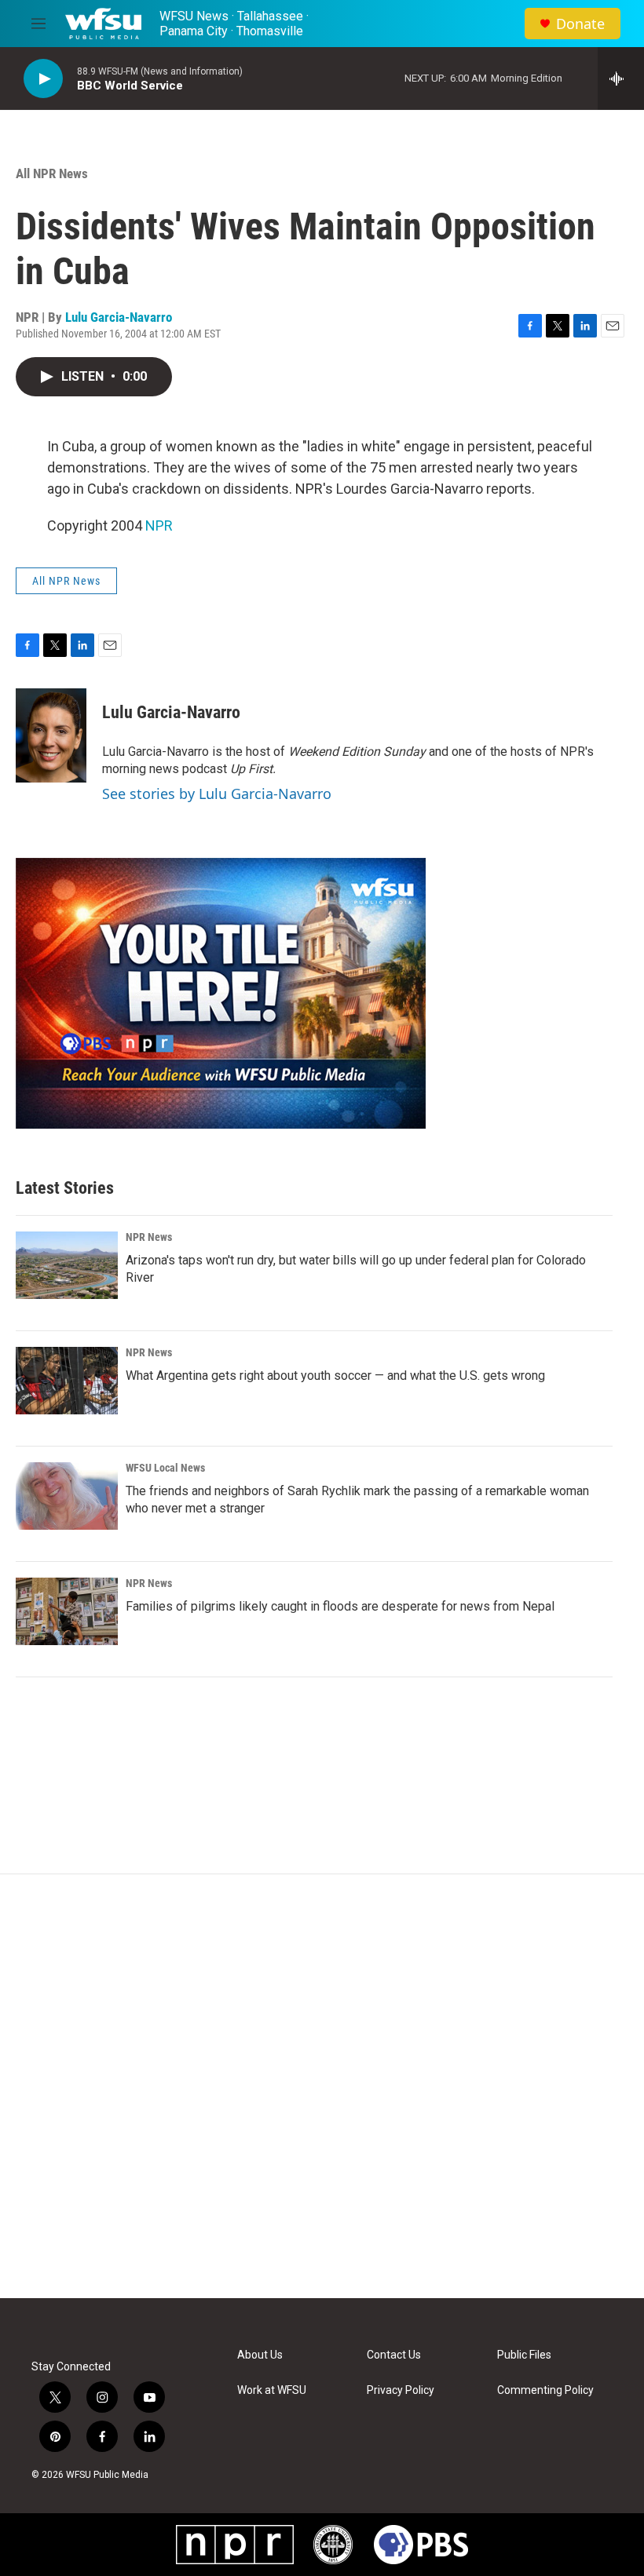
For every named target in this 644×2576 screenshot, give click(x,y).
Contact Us (394, 2355)
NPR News (149, 1237)
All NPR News (52, 173)
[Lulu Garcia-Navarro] (51, 735)
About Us (260, 2355)
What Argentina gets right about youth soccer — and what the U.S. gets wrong (335, 1376)
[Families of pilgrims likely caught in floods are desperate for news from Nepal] (67, 1611)
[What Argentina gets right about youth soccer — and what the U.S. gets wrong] (67, 1381)
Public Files (524, 2355)
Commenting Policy (545, 2390)
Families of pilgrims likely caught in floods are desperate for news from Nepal (340, 1606)
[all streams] (621, 78)
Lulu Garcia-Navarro (119, 317)
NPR (159, 525)
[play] (43, 79)
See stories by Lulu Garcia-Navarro (217, 794)
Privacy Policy (401, 2390)
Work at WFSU (272, 2390)
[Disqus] (322, 2086)
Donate (580, 24)
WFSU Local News (165, 1468)
